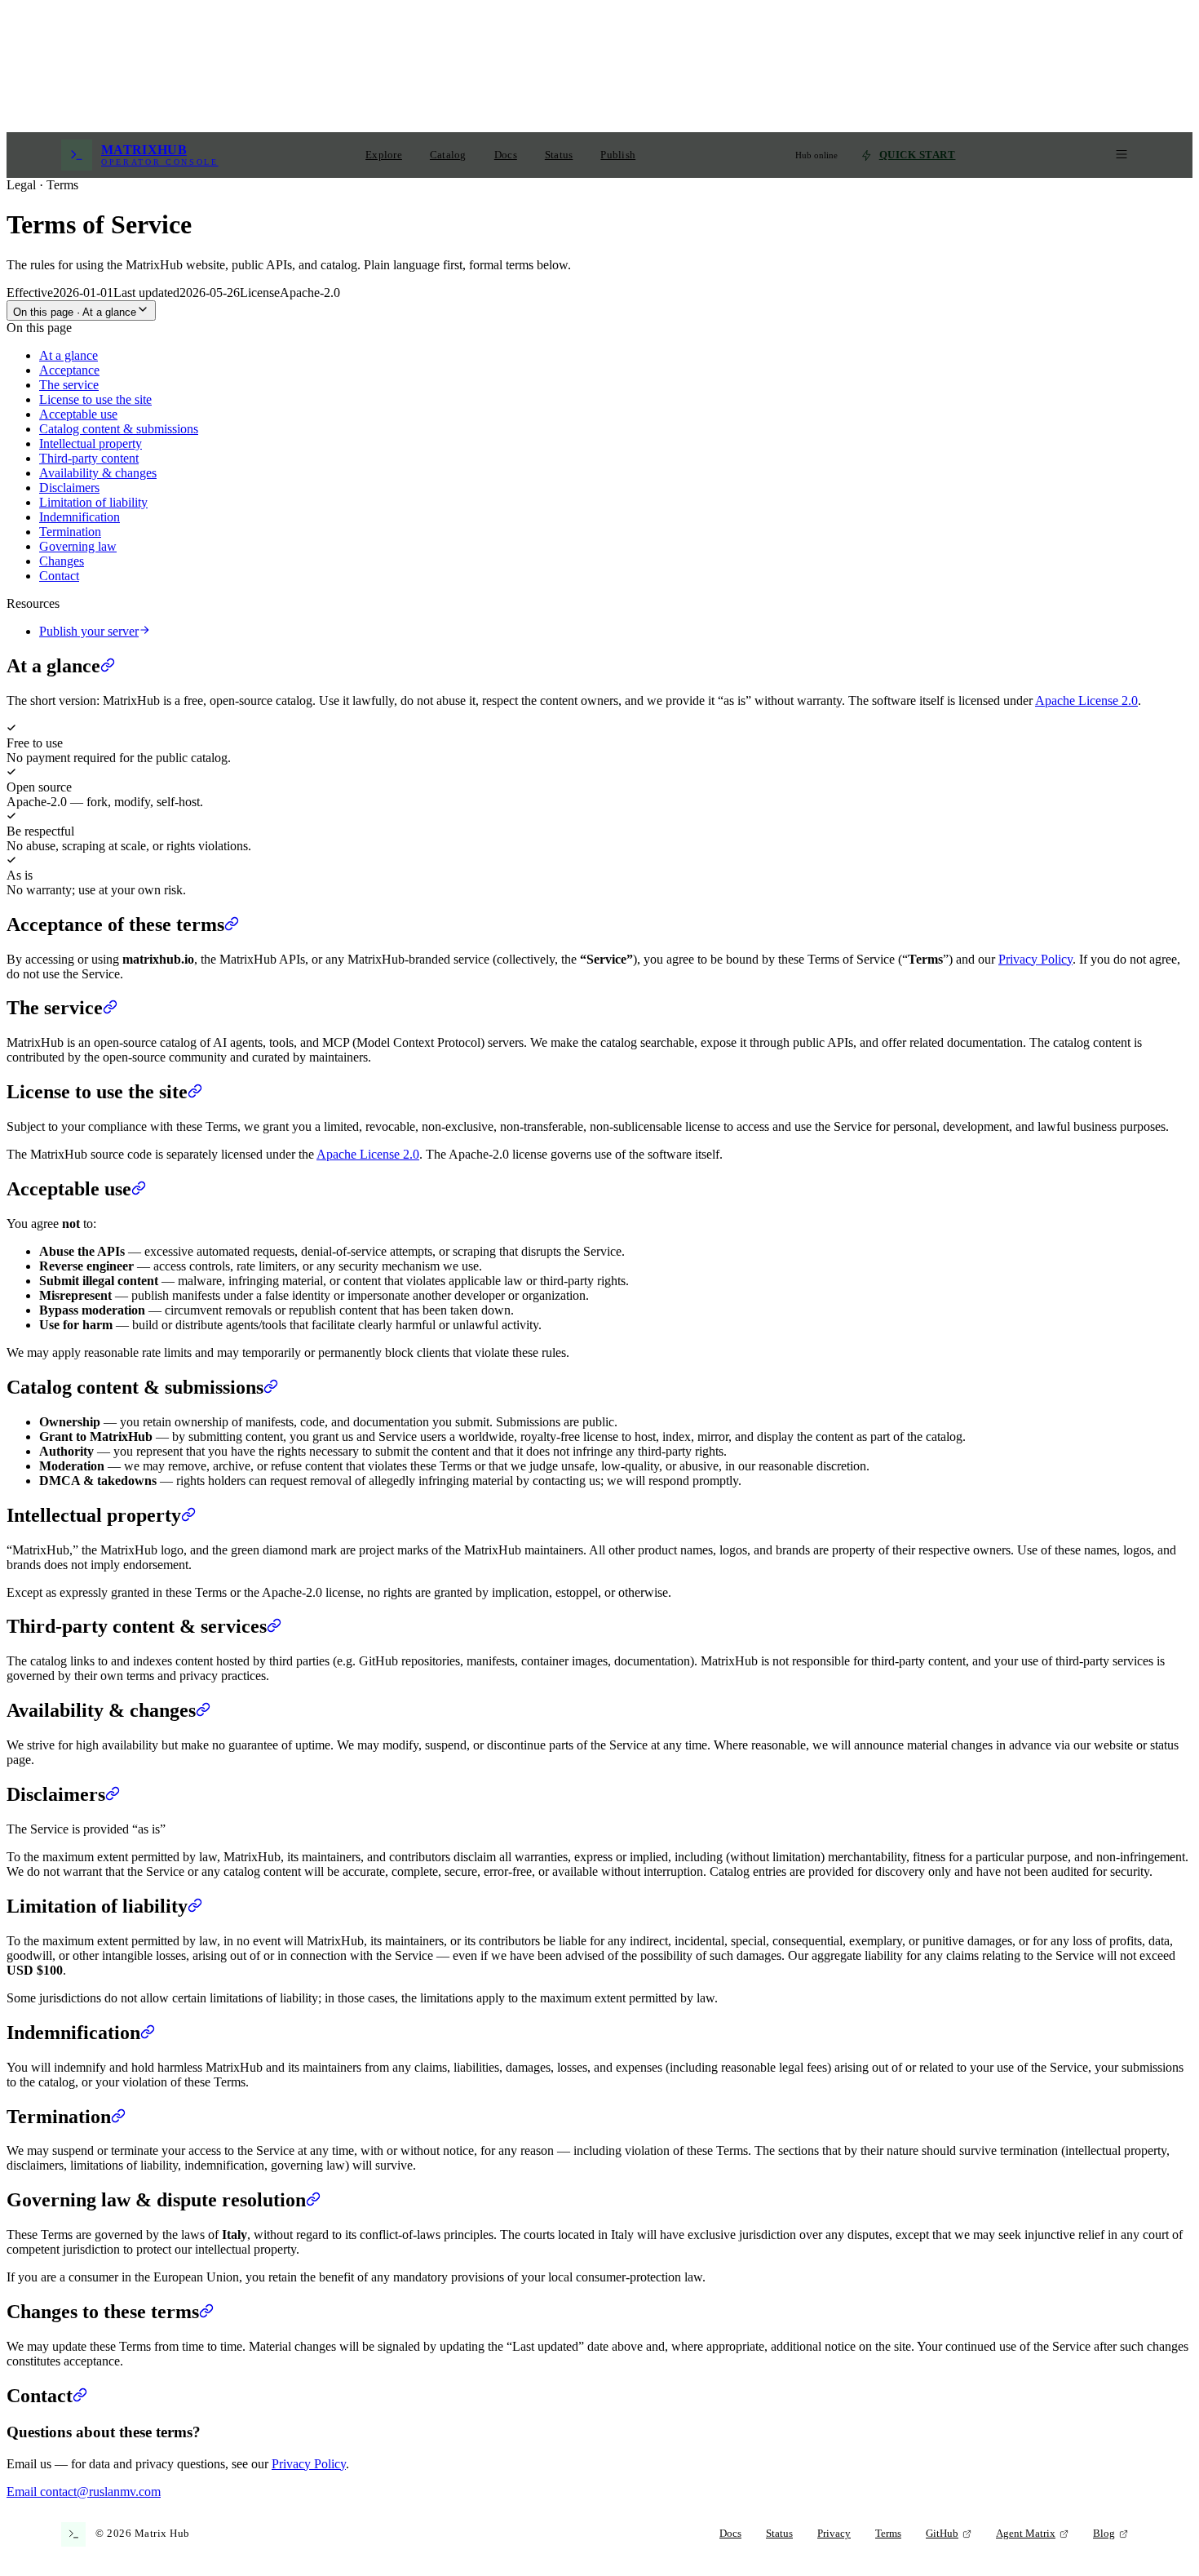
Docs (506, 155)
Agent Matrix (1026, 2534)
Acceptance (69, 370)
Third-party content (89, 458)
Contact (59, 576)
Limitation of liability (93, 502)
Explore (384, 155)
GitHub (942, 2534)
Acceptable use (78, 414)
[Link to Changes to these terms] (206, 2312)
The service (69, 385)
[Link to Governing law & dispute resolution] (313, 2200)
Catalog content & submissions (119, 429)
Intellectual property (91, 443)
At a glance (69, 355)
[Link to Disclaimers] (113, 1794)
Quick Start (918, 155)
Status (559, 155)
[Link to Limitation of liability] (195, 1906)
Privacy (834, 2534)
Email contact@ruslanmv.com (84, 2492)
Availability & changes (98, 473)
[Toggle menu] (1122, 155)
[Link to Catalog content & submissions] (271, 1387)
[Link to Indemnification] (148, 2033)
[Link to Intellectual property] (188, 1515)
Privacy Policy (1035, 959)
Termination (70, 532)
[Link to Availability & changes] (203, 1710)
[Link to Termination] (118, 2117)
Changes (62, 561)
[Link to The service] (110, 1008)
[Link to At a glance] (108, 666)
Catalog (448, 155)
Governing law (78, 546)
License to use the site (95, 399)
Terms (888, 2534)
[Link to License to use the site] (195, 1092)
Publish (618, 155)
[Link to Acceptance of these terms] (232, 924)
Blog (1104, 2534)
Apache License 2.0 (1086, 701)
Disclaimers (69, 488)
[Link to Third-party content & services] (274, 1626)
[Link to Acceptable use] (139, 1189)
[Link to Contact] (80, 2396)
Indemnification (80, 517)
